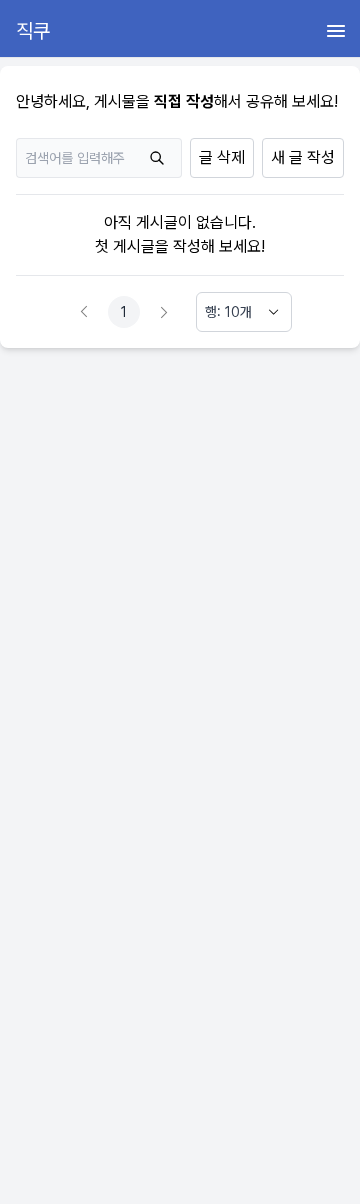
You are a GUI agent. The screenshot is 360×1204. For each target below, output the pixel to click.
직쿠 (33, 31)
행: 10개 (228, 312)
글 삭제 (222, 157)
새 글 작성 (303, 157)
